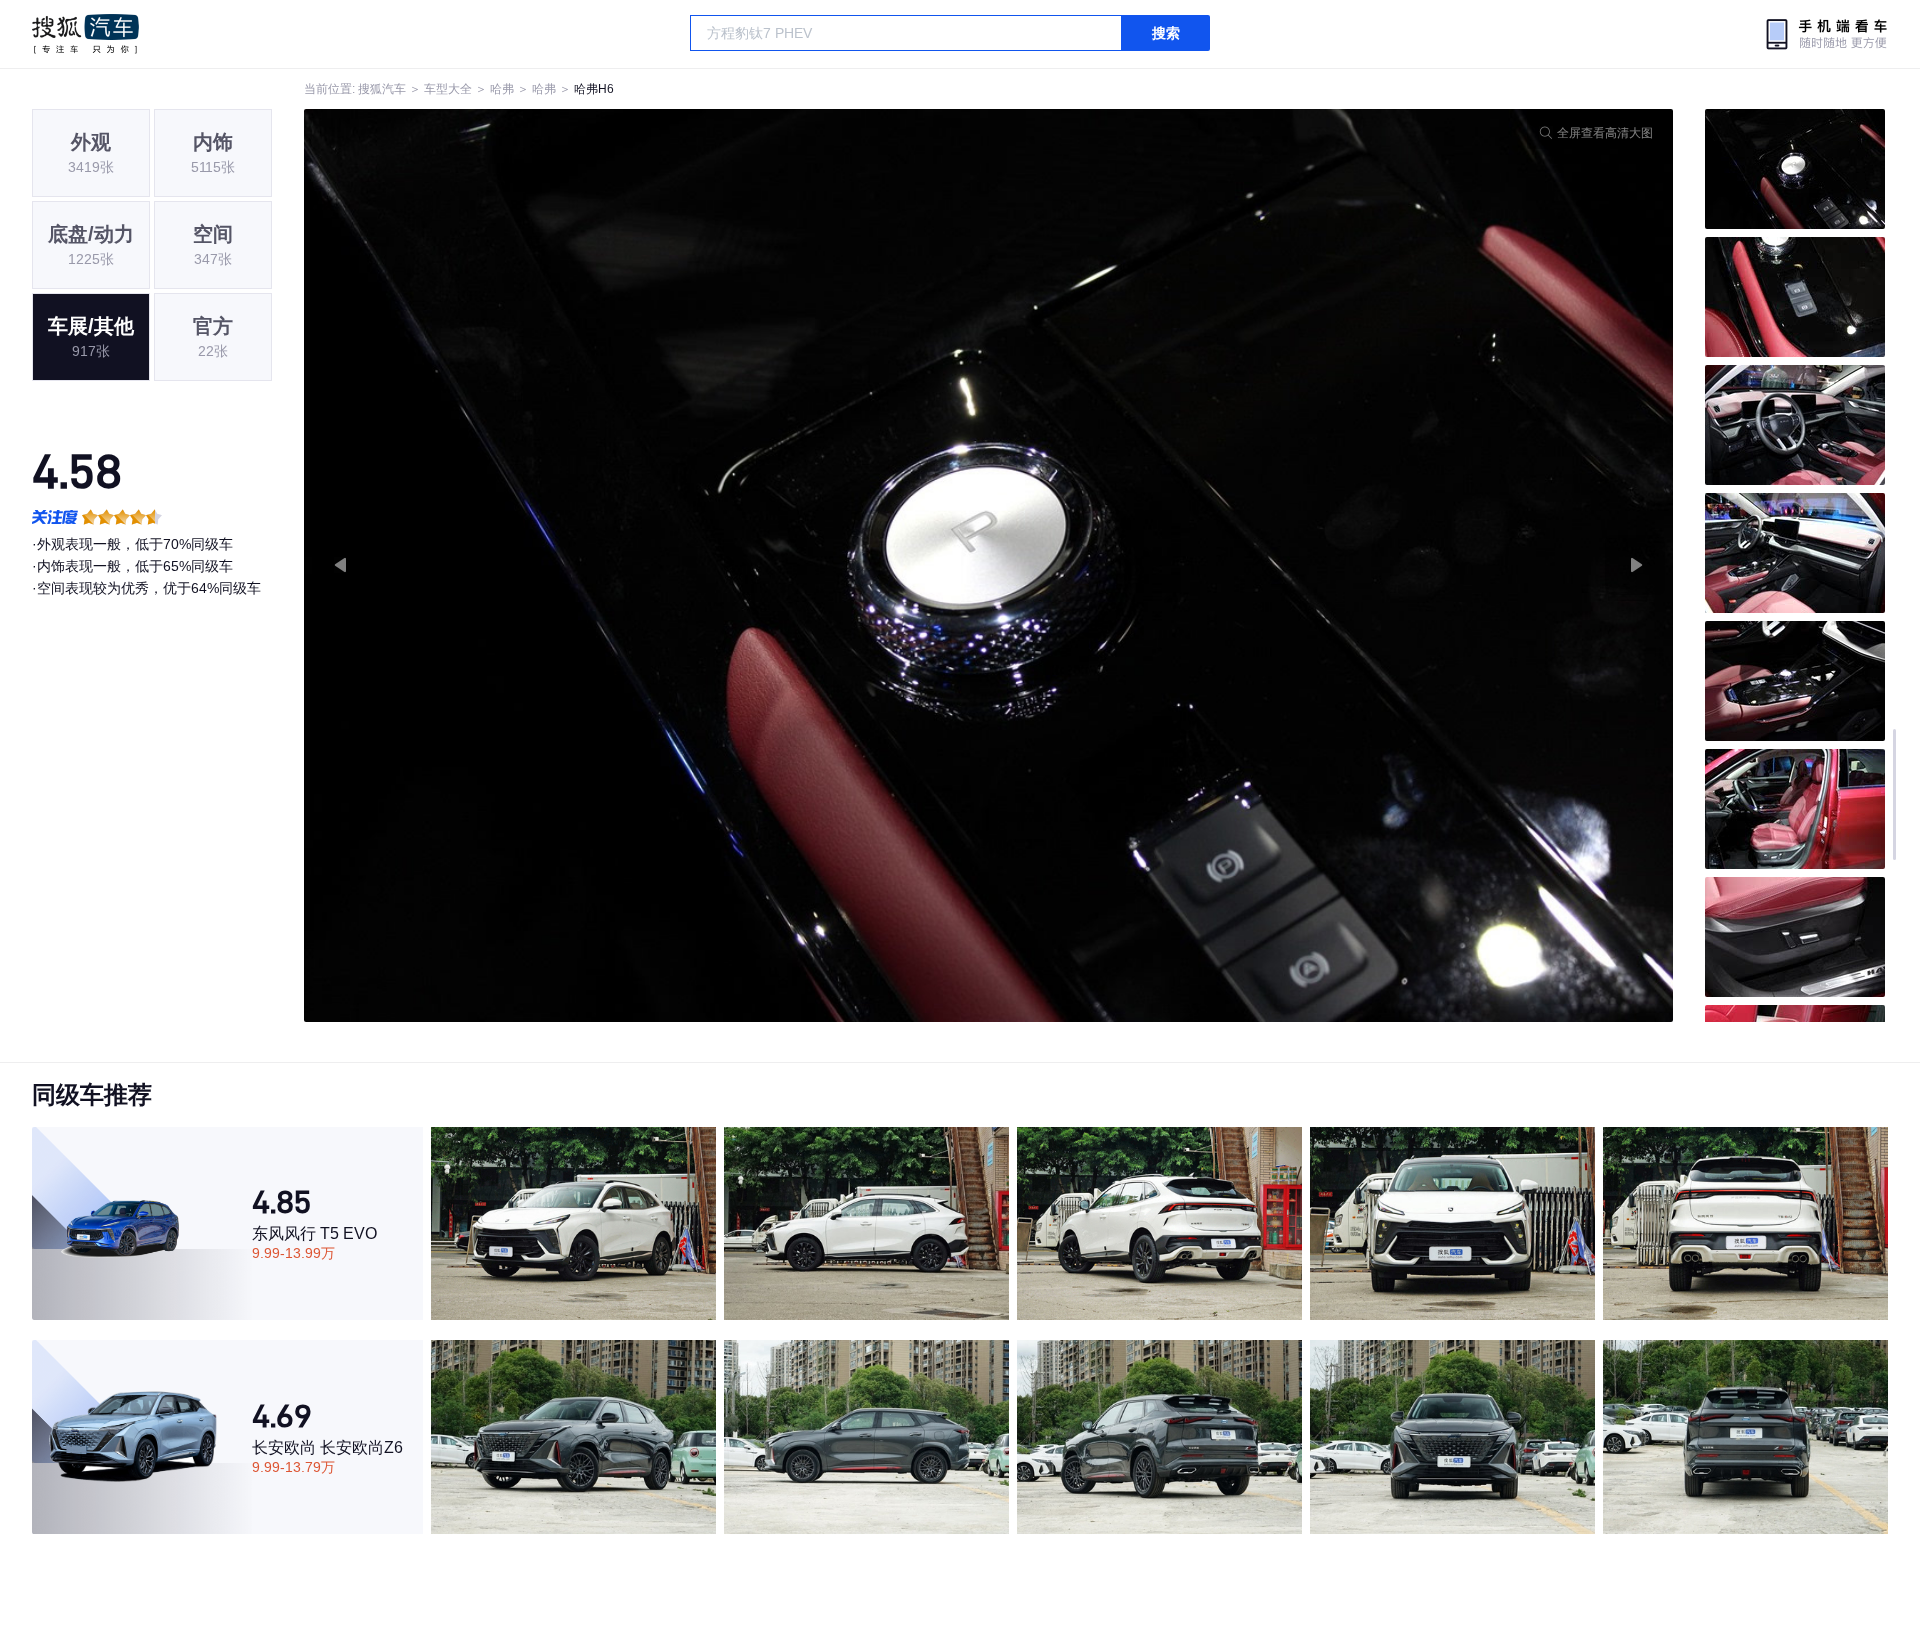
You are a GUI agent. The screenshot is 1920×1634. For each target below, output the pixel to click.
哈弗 (502, 89)
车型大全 (448, 89)
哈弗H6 (594, 89)
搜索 (1166, 33)
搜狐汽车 (85, 34)
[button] (646, 565)
